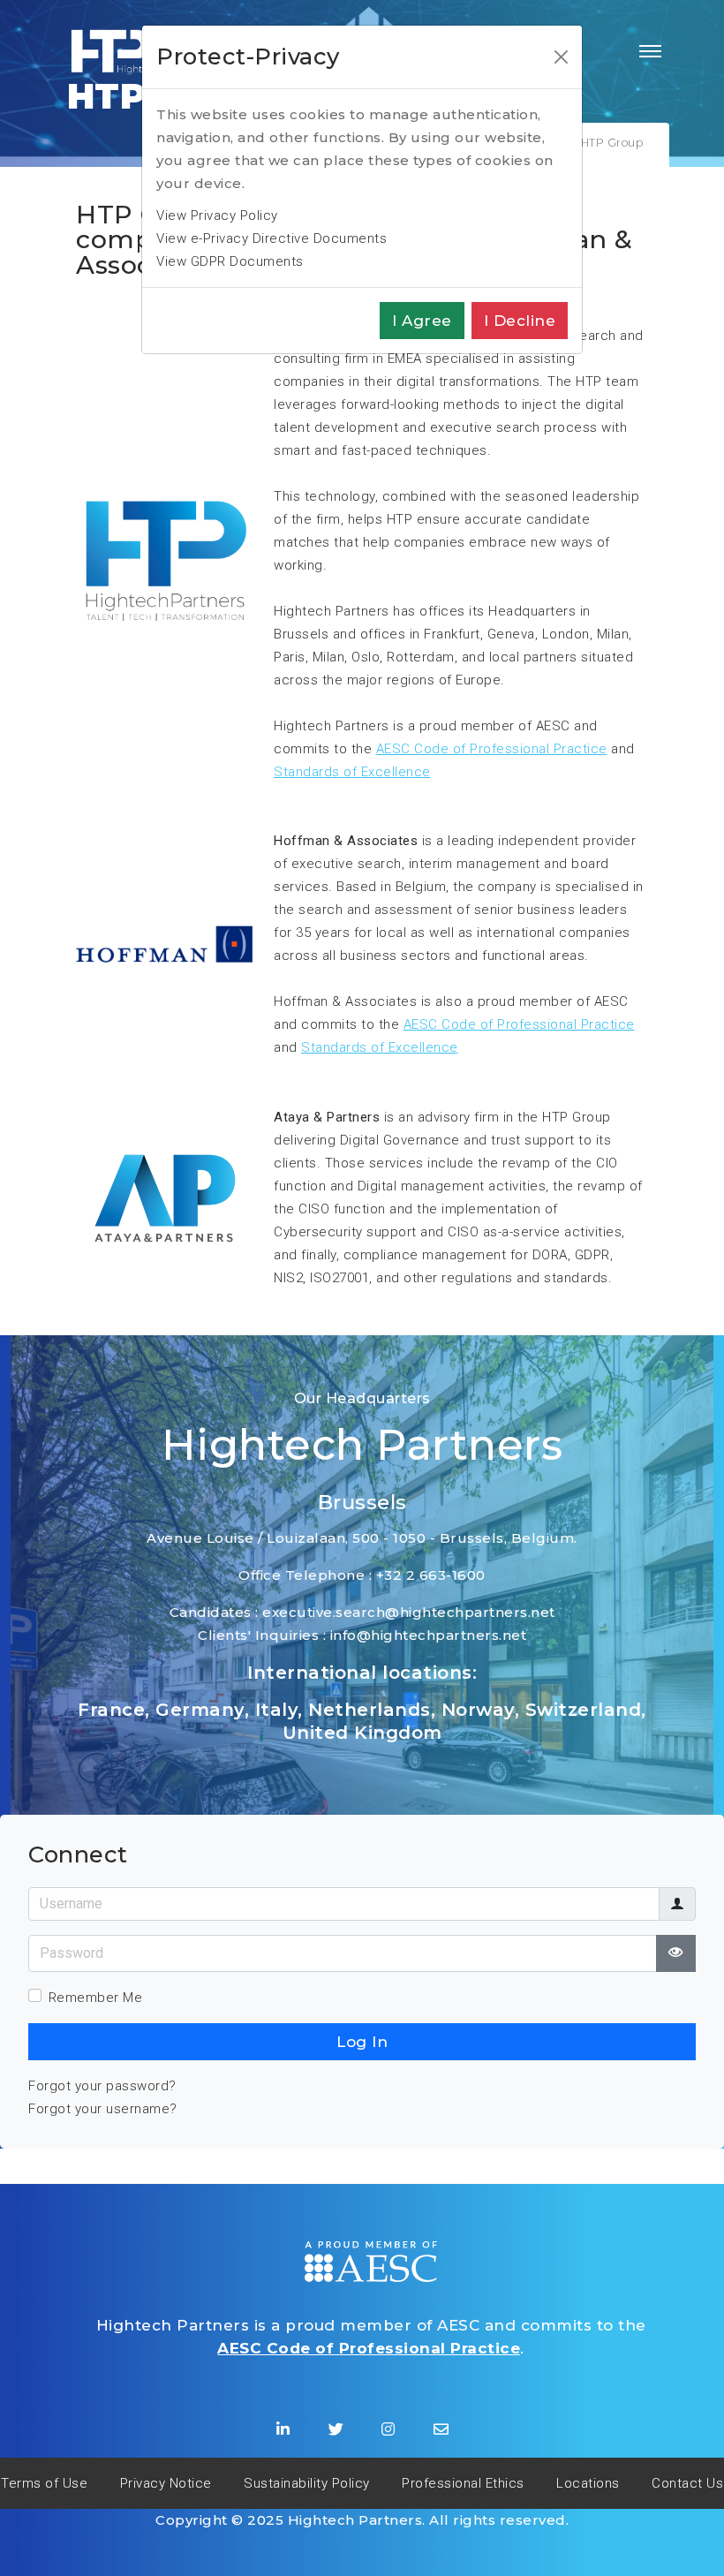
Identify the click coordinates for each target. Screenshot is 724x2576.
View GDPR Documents (230, 261)
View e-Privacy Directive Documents (271, 238)
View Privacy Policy (217, 215)
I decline (520, 321)
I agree (422, 321)
